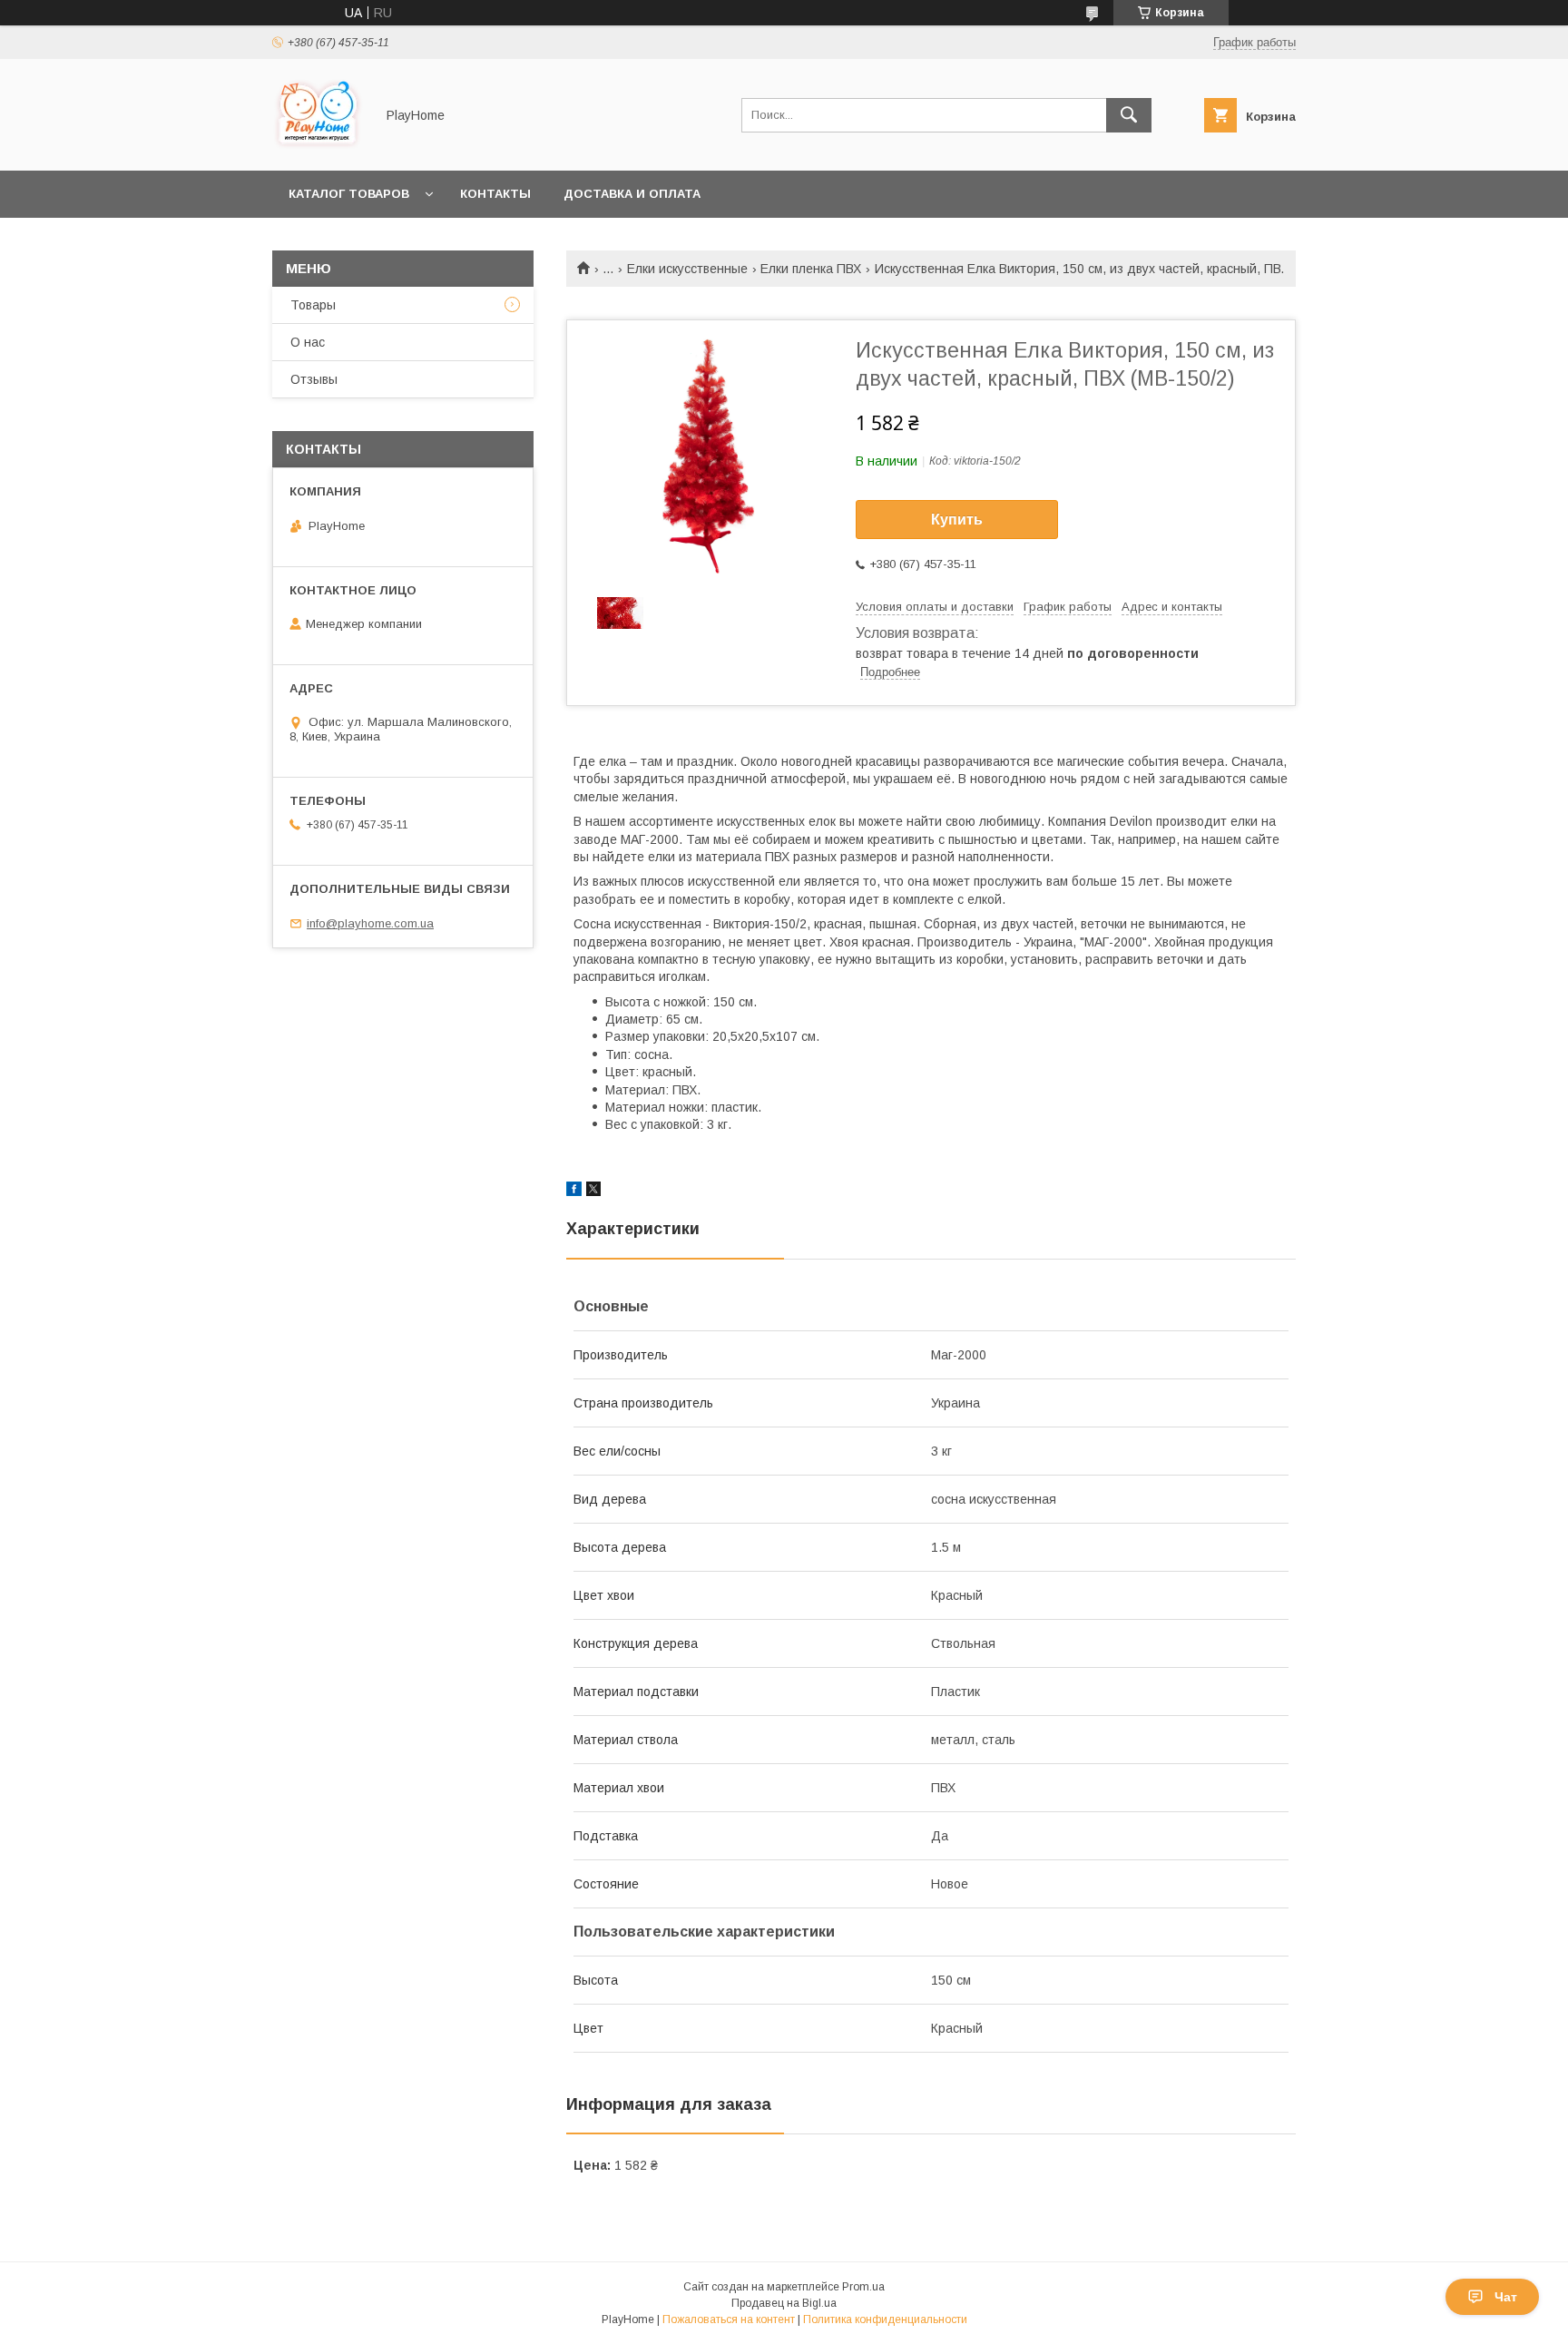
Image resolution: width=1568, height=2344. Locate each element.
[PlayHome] (318, 147)
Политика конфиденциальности (885, 2319)
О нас (308, 342)
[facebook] (574, 1192)
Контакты (495, 194)
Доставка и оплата (632, 194)
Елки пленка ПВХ (811, 269)
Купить (957, 520)
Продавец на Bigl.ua (784, 2303)
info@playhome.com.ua (370, 923)
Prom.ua (863, 2287)
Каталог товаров (349, 194)
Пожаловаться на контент (729, 2319)
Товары (313, 305)
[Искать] (1129, 115)
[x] (593, 1192)
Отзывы (314, 379)
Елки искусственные (687, 269)
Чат (1506, 2297)
